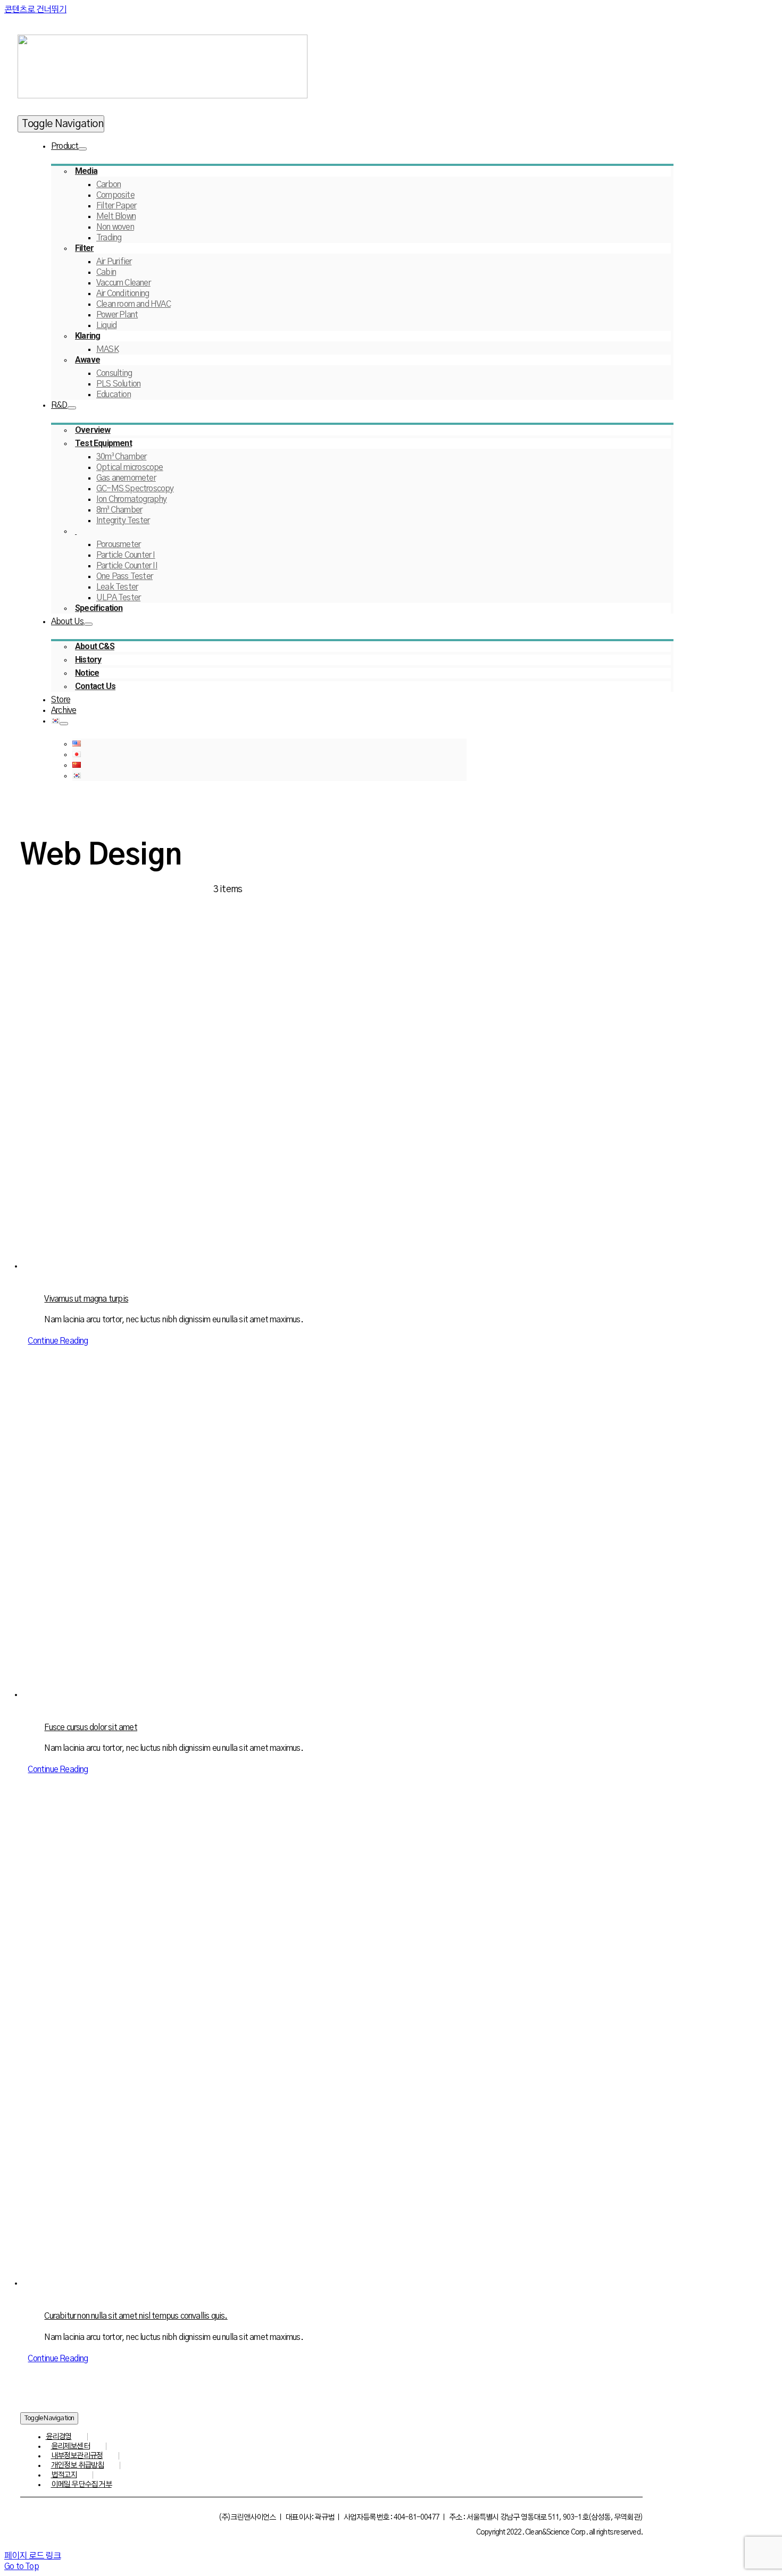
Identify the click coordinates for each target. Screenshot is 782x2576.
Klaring (88, 336)
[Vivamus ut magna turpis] (339, 1110)
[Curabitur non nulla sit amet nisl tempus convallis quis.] (339, 2048)
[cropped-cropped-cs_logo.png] (163, 96)
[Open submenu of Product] (82, 149)
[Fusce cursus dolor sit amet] (339, 1539)
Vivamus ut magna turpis (86, 1299)
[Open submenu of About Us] (88, 624)
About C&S (95, 646)
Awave (88, 360)
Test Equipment (103, 443)
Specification (99, 608)
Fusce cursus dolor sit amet (90, 1727)
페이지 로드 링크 (32, 2556)
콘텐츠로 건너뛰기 (35, 10)
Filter (84, 248)
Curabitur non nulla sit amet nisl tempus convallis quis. (136, 2316)
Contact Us (95, 686)
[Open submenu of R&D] (72, 408)
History (88, 660)
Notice (87, 673)
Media (86, 171)
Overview (93, 430)
